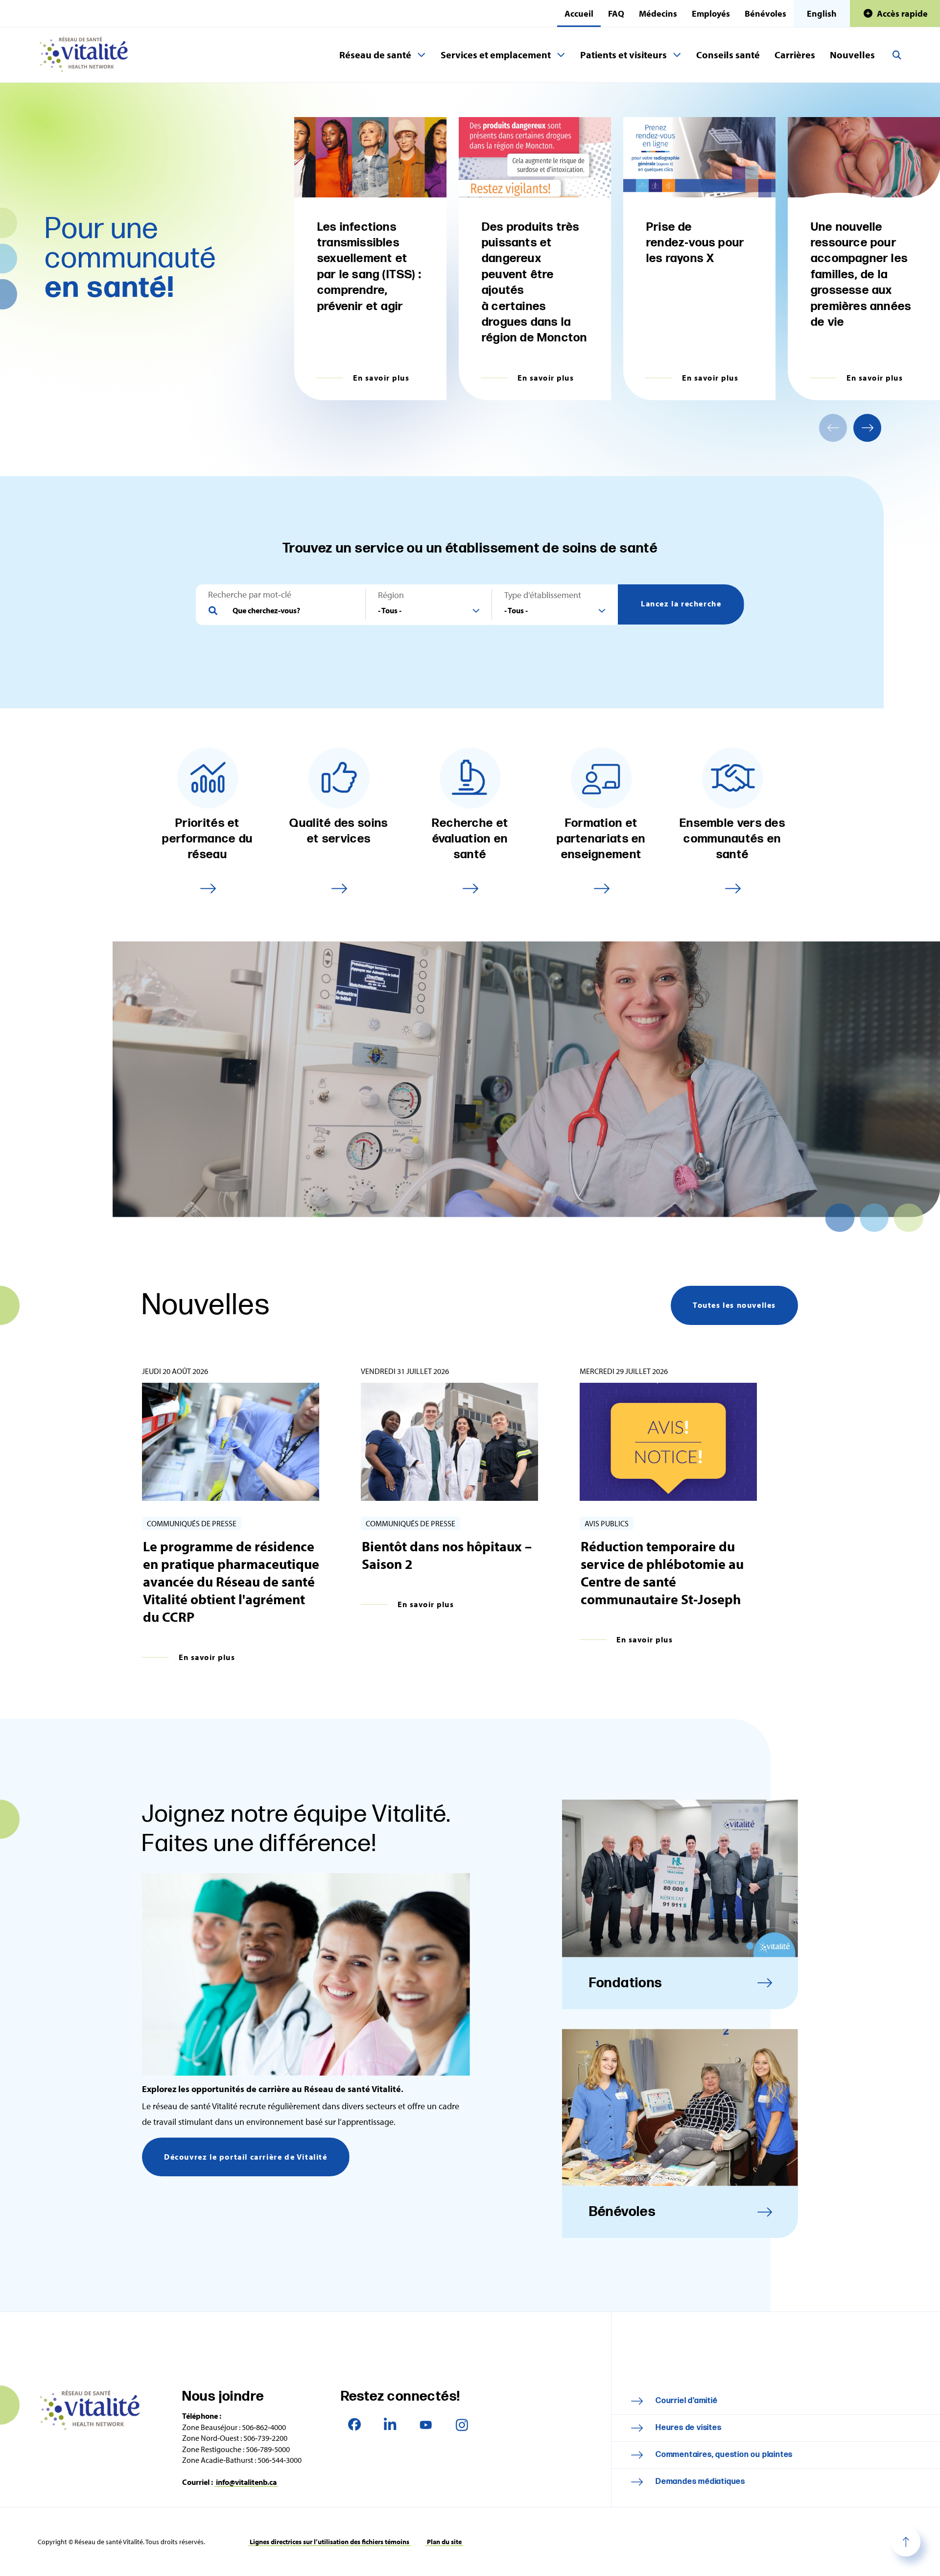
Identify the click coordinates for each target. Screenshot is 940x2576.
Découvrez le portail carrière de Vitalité (246, 2157)
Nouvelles (852, 55)
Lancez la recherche (681, 603)
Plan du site (444, 2542)
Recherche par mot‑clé (250, 595)
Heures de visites (689, 2428)
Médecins (658, 13)
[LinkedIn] (390, 2424)
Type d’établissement (543, 595)
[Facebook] (355, 2424)
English (822, 13)
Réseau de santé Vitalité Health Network (88, 55)
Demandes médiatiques (700, 2482)
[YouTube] (426, 2424)
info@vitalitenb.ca (246, 2482)
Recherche (897, 55)
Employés (711, 13)
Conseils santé (728, 55)
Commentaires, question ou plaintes (724, 2455)
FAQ (616, 13)
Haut (906, 2542)
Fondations (626, 1983)
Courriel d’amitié (687, 2401)
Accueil (579, 13)
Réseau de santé (375, 55)
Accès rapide (902, 13)
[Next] (867, 428)
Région (391, 595)
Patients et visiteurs (623, 55)
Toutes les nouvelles (734, 1305)
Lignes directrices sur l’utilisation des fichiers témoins (329, 2542)
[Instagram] (462, 2424)
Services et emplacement (496, 55)
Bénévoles (765, 13)
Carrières (795, 55)
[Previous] (833, 428)
